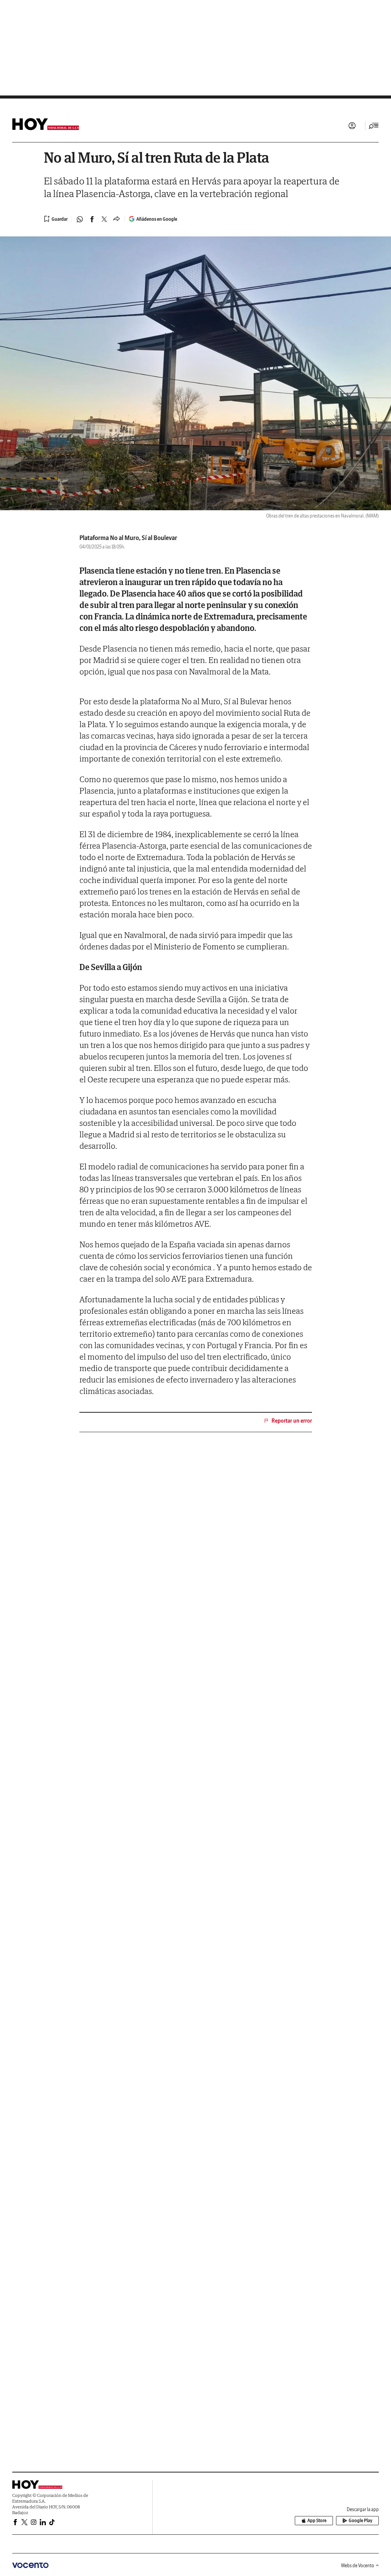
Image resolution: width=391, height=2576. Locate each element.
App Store (317, 2520)
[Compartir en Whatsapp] (80, 219)
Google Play (360, 2520)
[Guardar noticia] (56, 219)
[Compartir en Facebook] (92, 219)
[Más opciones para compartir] (116, 219)
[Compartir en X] (104, 219)
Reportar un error (292, 1421)
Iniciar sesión (352, 126)
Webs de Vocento (358, 2565)
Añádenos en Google (157, 219)
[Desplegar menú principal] (374, 126)
